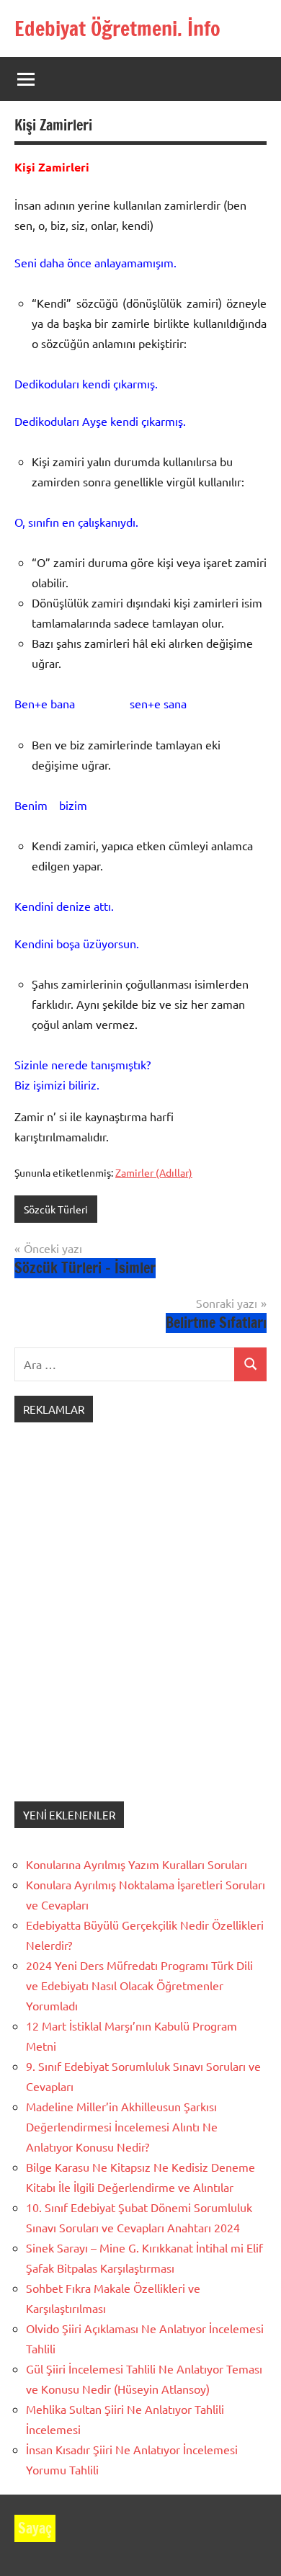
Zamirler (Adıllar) (154, 1172)
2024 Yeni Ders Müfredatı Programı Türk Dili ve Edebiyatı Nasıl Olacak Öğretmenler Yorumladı (139, 1985)
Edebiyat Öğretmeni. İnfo (117, 28)
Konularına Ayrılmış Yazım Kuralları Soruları (137, 1864)
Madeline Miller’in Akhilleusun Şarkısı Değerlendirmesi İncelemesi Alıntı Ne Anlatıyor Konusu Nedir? (122, 2126)
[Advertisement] (140, 1626)
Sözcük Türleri (56, 1209)
